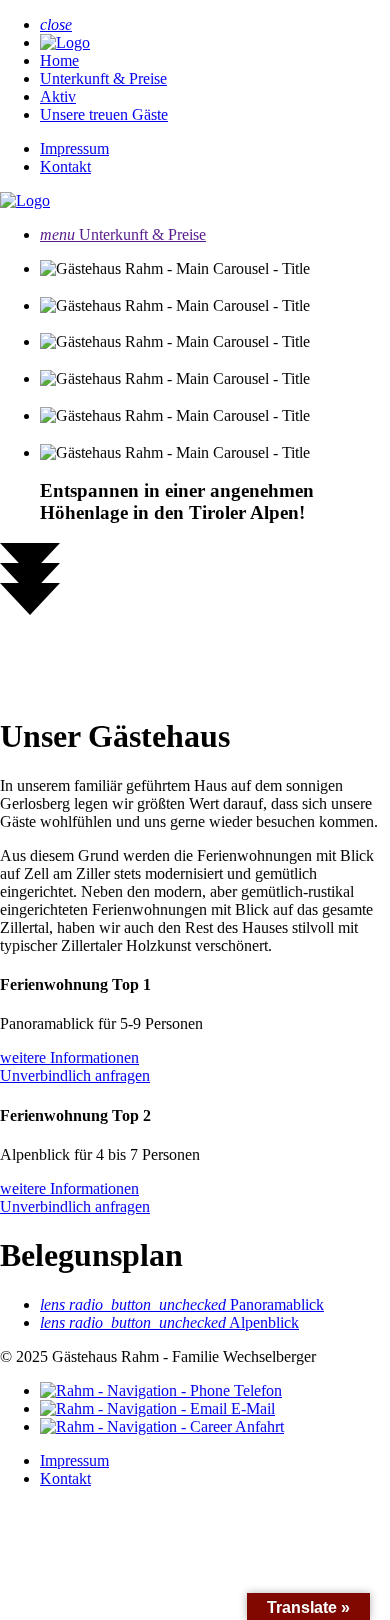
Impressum (74, 148)
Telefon (256, 1390)
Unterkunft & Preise (103, 78)
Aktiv (58, 96)
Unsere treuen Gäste (104, 114)
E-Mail (251, 1408)
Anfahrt (258, 1426)
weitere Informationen (69, 1057)
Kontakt (65, 166)
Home (59, 60)
